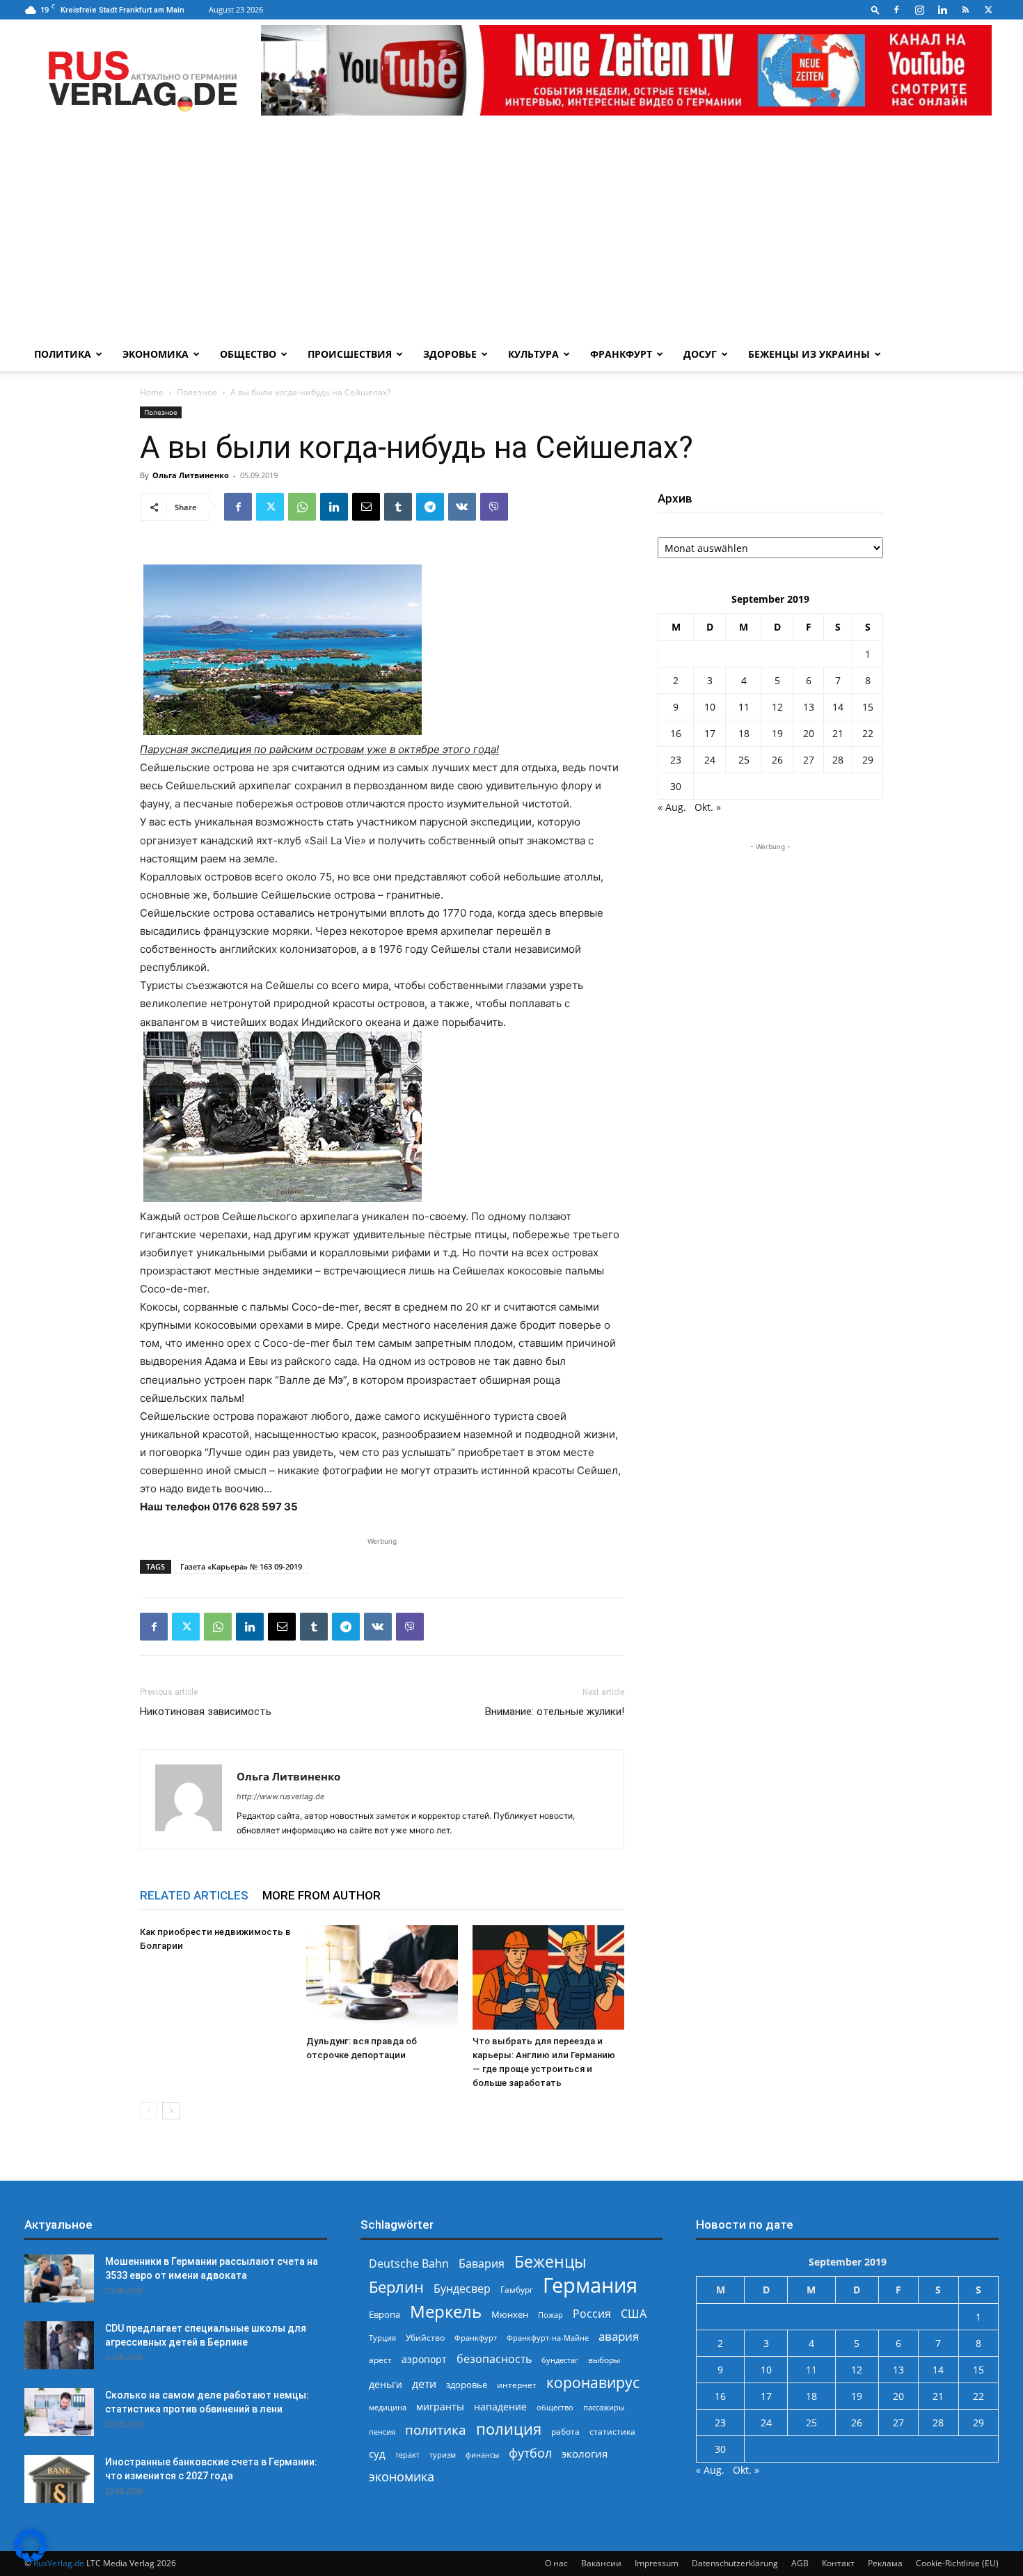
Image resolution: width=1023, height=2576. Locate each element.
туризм (443, 2455)
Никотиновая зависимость (206, 1712)
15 (868, 707)
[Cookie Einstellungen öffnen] (31, 2558)
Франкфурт (621, 354)
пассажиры (604, 2407)
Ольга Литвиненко (191, 475)
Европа (384, 2315)
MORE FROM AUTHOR (322, 1895)
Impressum (657, 2563)
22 (868, 733)
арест (380, 2360)
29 (868, 760)
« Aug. (672, 807)
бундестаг (560, 2360)
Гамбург (517, 2290)
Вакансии (601, 2563)
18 (744, 733)
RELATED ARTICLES (194, 1895)
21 (838, 733)
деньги (386, 2384)
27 (809, 760)
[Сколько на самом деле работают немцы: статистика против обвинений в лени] (59, 2412)
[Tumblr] (398, 507)
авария (619, 2336)
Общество (248, 354)
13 (809, 707)
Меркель (446, 2311)
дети (424, 2384)
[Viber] (494, 507)
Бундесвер (462, 2289)
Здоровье (450, 354)
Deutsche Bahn (409, 2264)
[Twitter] (988, 10)
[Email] (366, 507)
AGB (800, 2563)
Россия (592, 2314)
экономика (402, 2476)
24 (710, 760)
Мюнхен (510, 2314)
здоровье (467, 2385)
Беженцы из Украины (809, 354)
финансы (482, 2455)
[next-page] (171, 2111)
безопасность (494, 2359)
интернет (517, 2385)
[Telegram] (430, 507)
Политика (63, 354)
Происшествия (350, 354)
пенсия (382, 2432)
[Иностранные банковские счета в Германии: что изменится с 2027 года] (59, 2479)
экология (585, 2453)
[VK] (462, 507)
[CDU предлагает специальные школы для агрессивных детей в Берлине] (59, 2345)
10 (710, 707)
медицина (388, 2407)
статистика (612, 2432)
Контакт (838, 2563)
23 (676, 760)
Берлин (396, 2287)
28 (838, 760)
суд (377, 2453)
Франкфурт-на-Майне (548, 2338)
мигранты (440, 2407)
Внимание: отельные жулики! (555, 1712)
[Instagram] (919, 10)
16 (676, 733)
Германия (590, 2285)
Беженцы (550, 2262)
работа (565, 2432)
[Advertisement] (511, 233)
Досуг (700, 354)
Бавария (482, 2264)
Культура (533, 354)
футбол (530, 2453)
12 (777, 707)
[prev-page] (149, 2111)
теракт (407, 2455)
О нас (556, 2563)
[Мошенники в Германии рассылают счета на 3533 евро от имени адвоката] (59, 2278)
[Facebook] (896, 10)
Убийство (425, 2338)
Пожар (550, 2315)
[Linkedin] (942, 10)
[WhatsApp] (302, 507)
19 (777, 733)
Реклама (885, 2563)
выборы (604, 2360)
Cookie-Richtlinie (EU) (957, 2563)
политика (436, 2429)
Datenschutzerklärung (735, 2563)
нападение (500, 2407)
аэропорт (424, 2359)
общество (555, 2407)
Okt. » (708, 807)
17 (710, 733)
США (634, 2314)
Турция (382, 2338)
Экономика (156, 354)
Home (152, 392)
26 (777, 760)
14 (838, 707)
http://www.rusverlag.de (280, 1796)
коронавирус (593, 2382)
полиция (509, 2429)
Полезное (197, 392)
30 (676, 786)
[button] (875, 9)
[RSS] (965, 10)
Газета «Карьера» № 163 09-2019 (241, 1566)
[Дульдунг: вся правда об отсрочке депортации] (382, 1977)
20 (809, 733)
